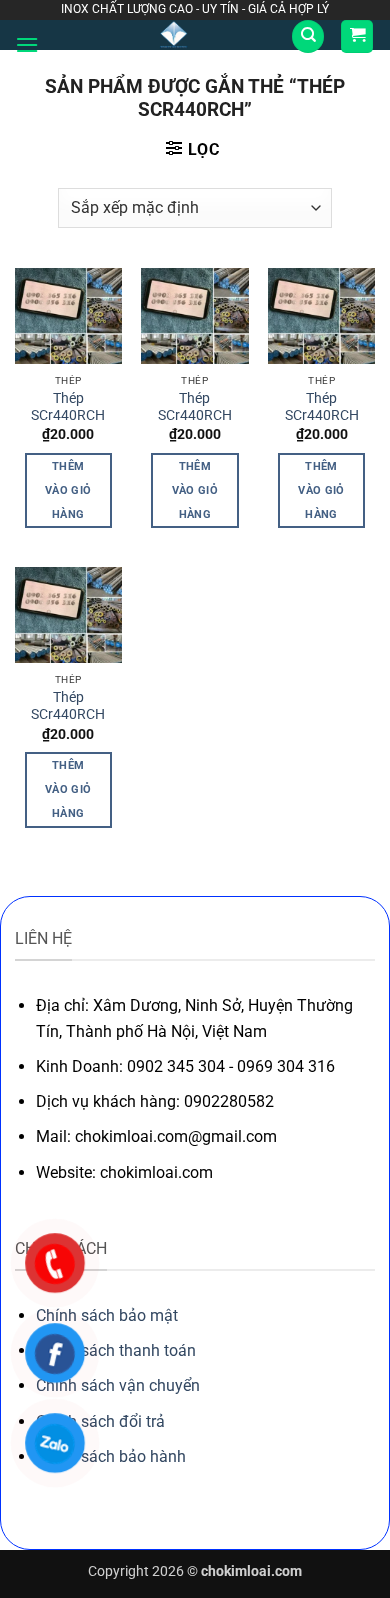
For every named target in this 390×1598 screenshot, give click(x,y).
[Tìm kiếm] (308, 36)
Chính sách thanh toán (116, 1350)
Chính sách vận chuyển (118, 1385)
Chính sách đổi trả (100, 1421)
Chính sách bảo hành (111, 1456)
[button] (27, 44)
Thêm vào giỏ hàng (68, 490)
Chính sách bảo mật (107, 1315)
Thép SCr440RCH (68, 407)
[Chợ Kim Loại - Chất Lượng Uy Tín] (174, 35)
